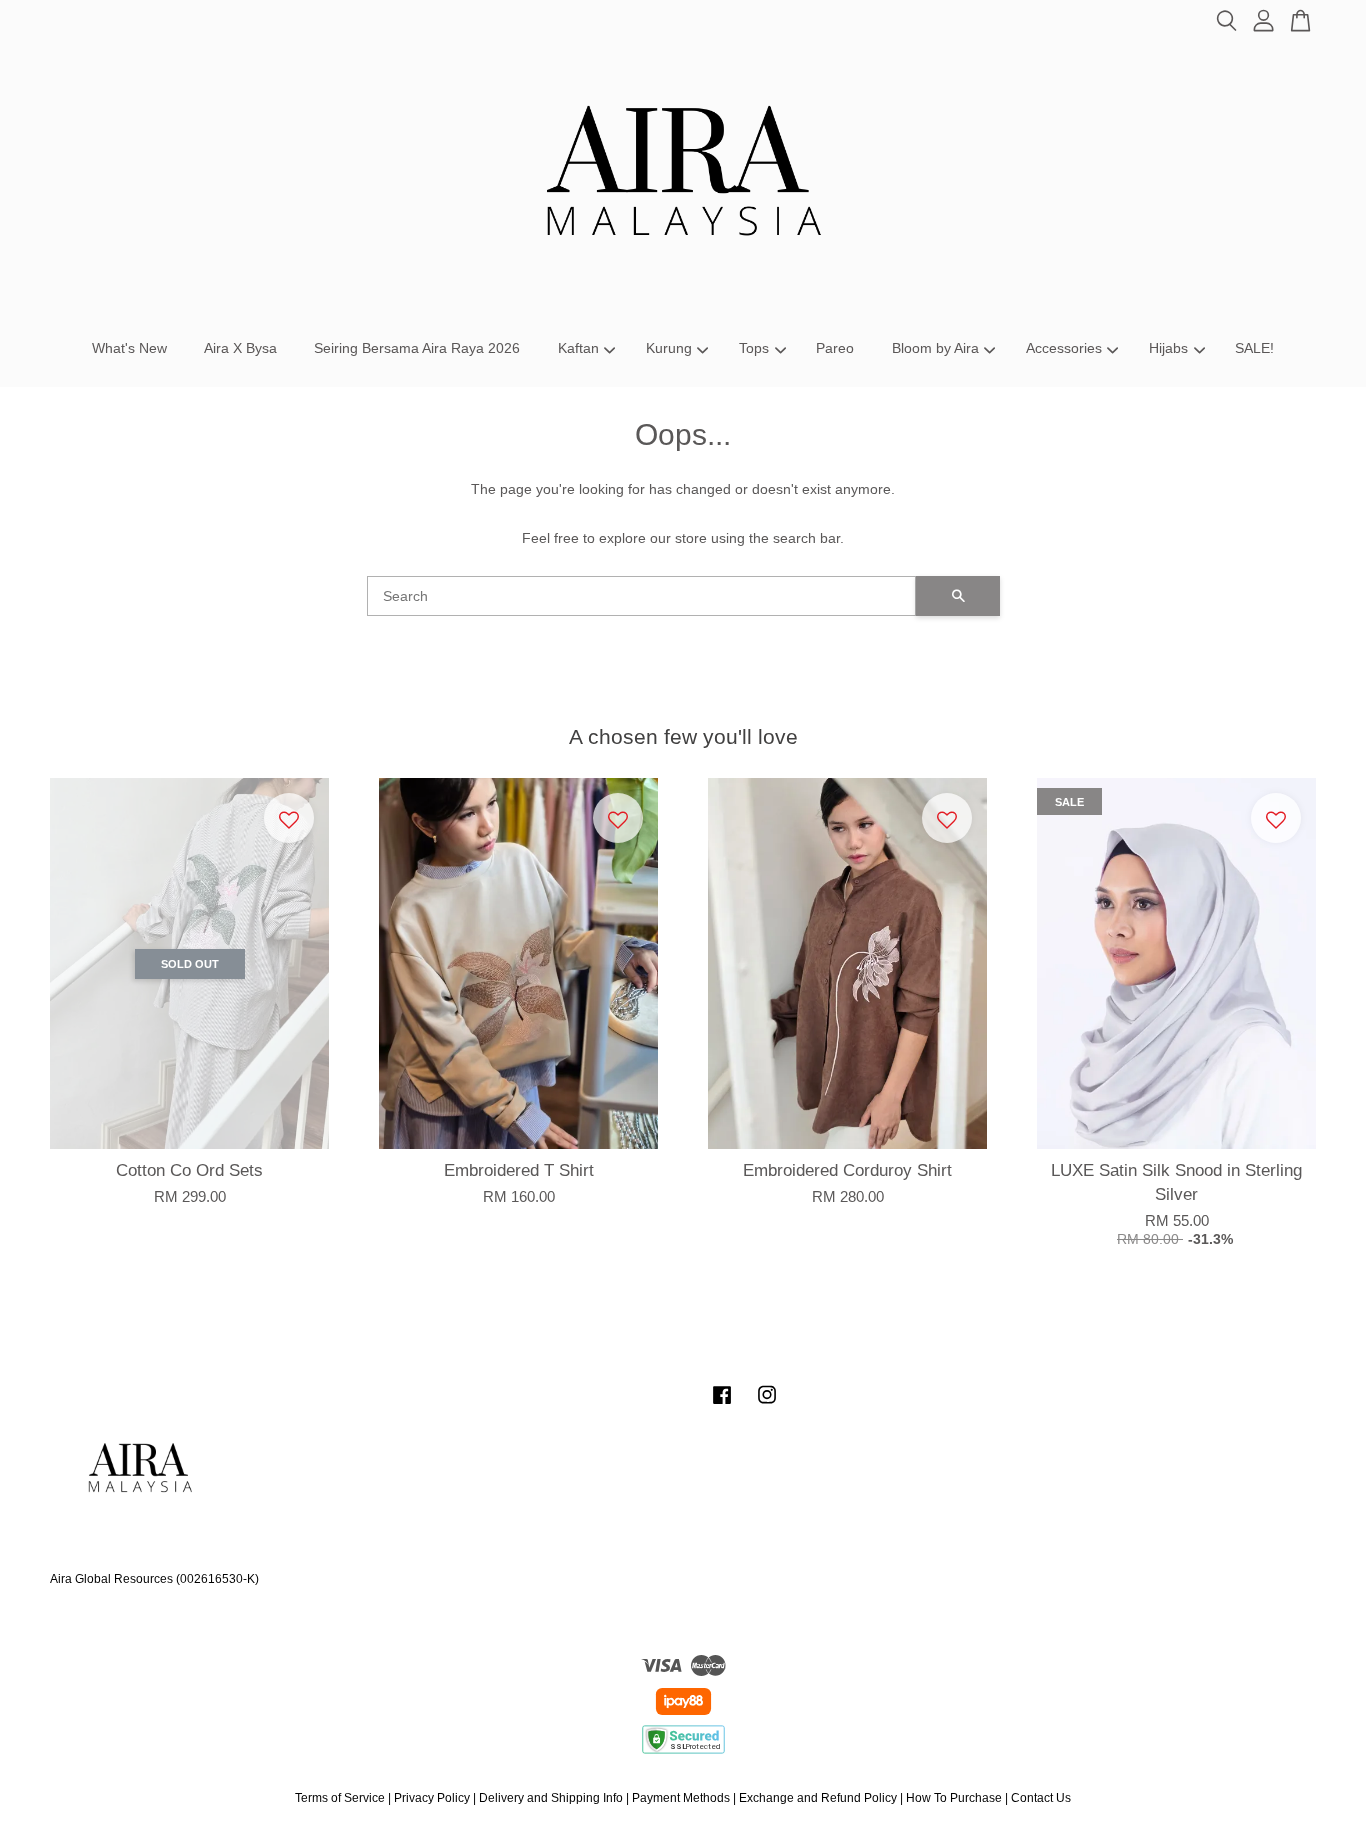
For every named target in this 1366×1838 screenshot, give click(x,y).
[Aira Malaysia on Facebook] (722, 1405)
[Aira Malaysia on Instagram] (767, 1405)
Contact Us (1041, 1798)
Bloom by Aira (935, 348)
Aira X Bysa (240, 348)
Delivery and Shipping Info (551, 1798)
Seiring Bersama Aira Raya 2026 (417, 348)
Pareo (835, 348)
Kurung (669, 348)
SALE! (1254, 348)
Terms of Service (340, 1798)
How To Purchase (954, 1798)
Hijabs (1168, 348)
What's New (129, 348)
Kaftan (578, 348)
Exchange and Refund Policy (818, 1798)
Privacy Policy (432, 1798)
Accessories (1064, 348)
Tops (754, 348)
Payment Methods (681, 1798)
